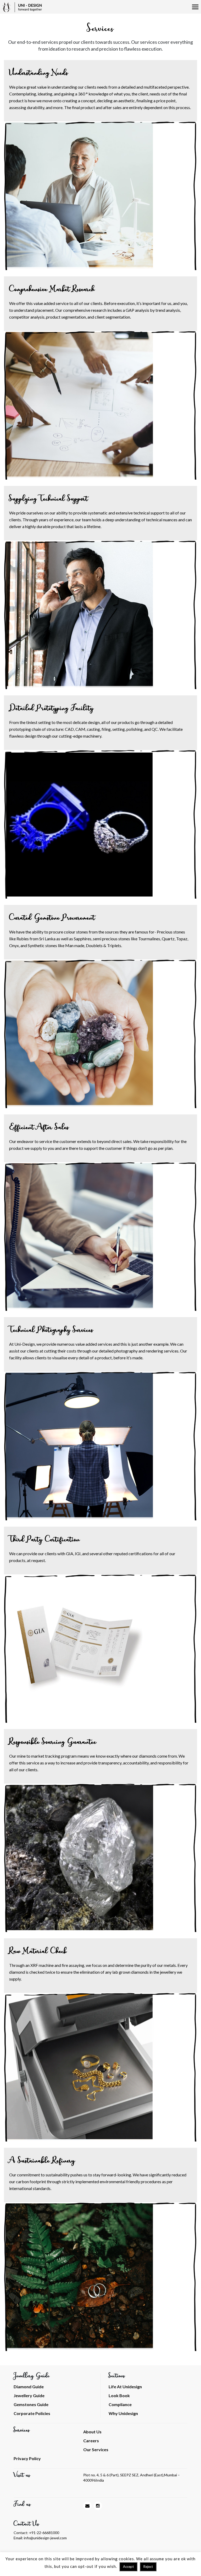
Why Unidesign (123, 2413)
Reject (148, 2567)
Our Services (96, 2449)
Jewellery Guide (29, 2395)
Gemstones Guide (31, 2404)
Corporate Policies (32, 2413)
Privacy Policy (27, 2458)
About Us (92, 2432)
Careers (91, 2441)
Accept (128, 2567)
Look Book (119, 2395)
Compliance (120, 2404)
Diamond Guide (29, 2387)
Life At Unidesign (125, 2387)
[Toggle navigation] (195, 7)
